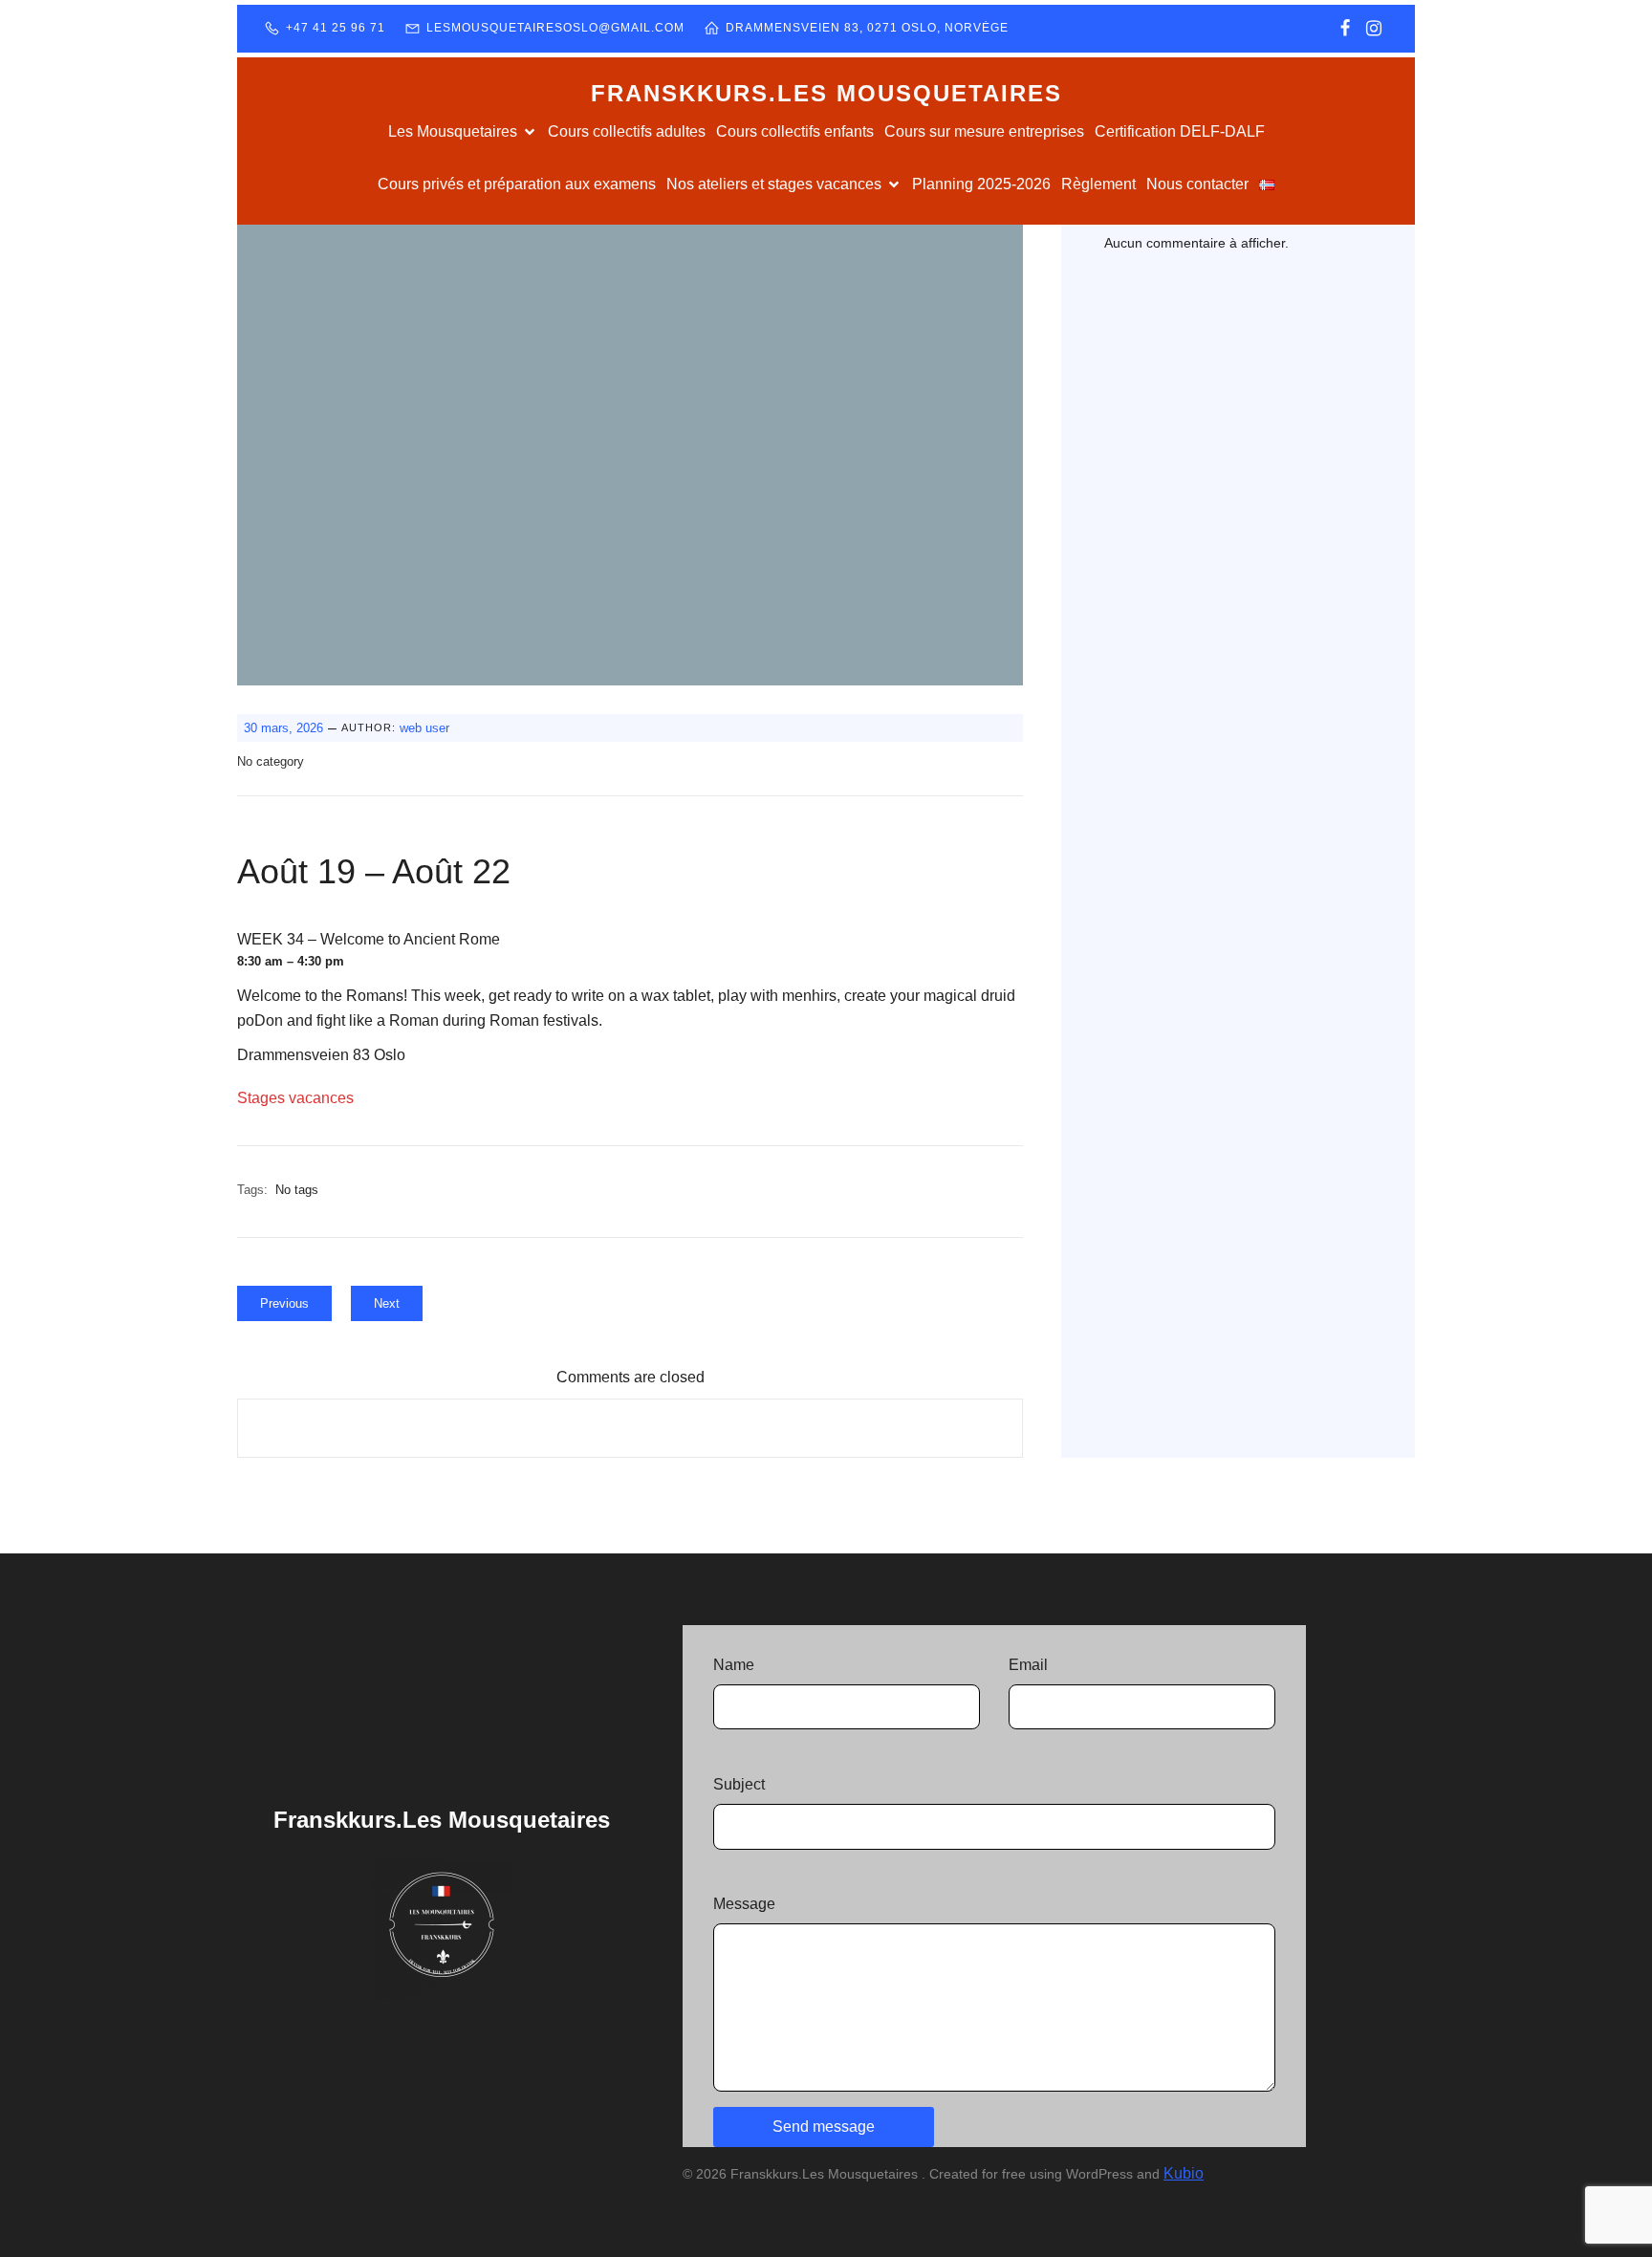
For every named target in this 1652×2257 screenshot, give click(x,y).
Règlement (1098, 184)
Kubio (1184, 2173)
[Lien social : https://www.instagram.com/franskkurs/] (1374, 29)
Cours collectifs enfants (795, 131)
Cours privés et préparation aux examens (517, 184)
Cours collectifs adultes (627, 131)
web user (424, 728)
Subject (739, 1784)
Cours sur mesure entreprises (984, 131)
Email (1028, 1665)
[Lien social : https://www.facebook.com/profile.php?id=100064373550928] (1345, 29)
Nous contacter (1197, 184)
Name (734, 1665)
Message (744, 1904)
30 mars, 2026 (283, 728)
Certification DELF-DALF (1180, 131)
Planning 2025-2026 (981, 184)
